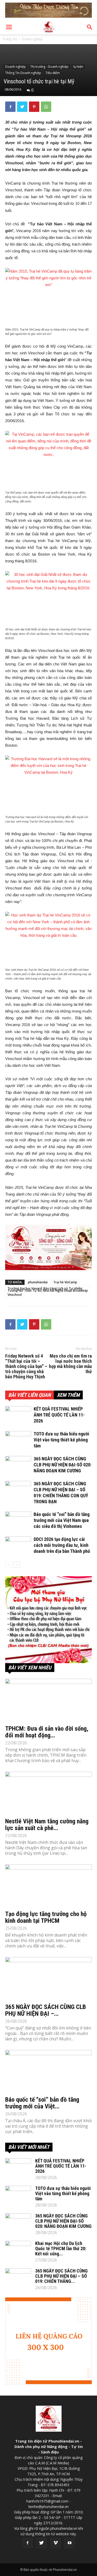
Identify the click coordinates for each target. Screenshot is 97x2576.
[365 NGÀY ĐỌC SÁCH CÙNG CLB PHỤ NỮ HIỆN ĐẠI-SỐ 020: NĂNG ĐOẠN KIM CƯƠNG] (18, 1465)
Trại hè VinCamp (65, 1282)
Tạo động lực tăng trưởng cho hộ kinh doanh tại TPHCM (46, 1917)
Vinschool (15, 1295)
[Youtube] (70, 2543)
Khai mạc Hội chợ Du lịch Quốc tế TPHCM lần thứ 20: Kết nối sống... (61, 2248)
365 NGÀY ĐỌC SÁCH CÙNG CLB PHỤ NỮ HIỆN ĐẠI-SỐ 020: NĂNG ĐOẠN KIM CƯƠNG (62, 1465)
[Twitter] (42, 2543)
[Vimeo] (56, 2543)
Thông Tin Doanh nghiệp (23, 73)
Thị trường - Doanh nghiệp (49, 67)
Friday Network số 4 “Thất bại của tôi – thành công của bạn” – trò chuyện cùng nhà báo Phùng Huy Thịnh (26, 1366)
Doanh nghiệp (32, 39)
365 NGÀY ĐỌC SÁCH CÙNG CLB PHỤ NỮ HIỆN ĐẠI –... (46, 2010)
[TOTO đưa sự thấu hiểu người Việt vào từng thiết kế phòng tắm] (18, 1440)
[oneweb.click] (48, 1247)
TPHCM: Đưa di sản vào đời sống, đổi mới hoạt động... (47, 1732)
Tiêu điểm (53, 73)
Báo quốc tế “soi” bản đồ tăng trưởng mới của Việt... (42, 2103)
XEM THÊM (68, 1395)
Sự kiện (78, 67)
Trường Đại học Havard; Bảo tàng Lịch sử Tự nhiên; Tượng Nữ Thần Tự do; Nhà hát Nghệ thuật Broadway (48, 1289)
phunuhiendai (38, 1282)
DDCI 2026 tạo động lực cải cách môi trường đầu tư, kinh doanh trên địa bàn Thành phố (62, 1545)
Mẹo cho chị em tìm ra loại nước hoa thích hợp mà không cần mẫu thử (70, 1364)
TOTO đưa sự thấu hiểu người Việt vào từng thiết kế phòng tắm (61, 1440)
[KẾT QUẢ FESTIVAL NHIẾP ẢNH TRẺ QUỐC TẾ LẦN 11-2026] (18, 1415)
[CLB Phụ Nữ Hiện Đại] (48, 1620)
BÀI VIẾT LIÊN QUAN (29, 1395)
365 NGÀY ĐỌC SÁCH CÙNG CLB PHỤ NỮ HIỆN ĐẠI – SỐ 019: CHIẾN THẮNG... (61, 2276)
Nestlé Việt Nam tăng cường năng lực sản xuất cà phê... (47, 1825)
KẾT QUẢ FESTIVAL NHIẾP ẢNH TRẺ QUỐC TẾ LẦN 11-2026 (59, 1415)
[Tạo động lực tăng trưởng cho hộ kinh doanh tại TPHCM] (48, 1886)
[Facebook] (28, 2543)
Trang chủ (10, 39)
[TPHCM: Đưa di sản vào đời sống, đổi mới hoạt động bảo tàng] (48, 1700)
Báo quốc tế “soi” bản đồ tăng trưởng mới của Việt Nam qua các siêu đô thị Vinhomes (62, 1520)
